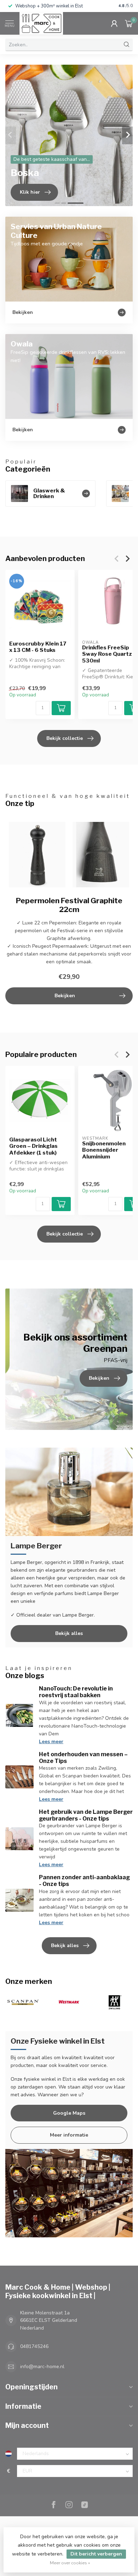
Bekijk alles (69, 1633)
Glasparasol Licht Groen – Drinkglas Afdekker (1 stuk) (33, 1146)
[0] (129, 23)
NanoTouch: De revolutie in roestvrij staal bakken (76, 1692)
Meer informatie (69, 2135)
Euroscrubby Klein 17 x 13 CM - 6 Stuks (38, 647)
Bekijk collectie (65, 738)
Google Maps (69, 2113)
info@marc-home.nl (42, 2367)
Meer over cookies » (70, 2563)
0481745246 (34, 2346)
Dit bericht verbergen (96, 2554)
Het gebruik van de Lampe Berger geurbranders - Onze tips (86, 1815)
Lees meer (51, 1742)
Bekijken (65, 996)
